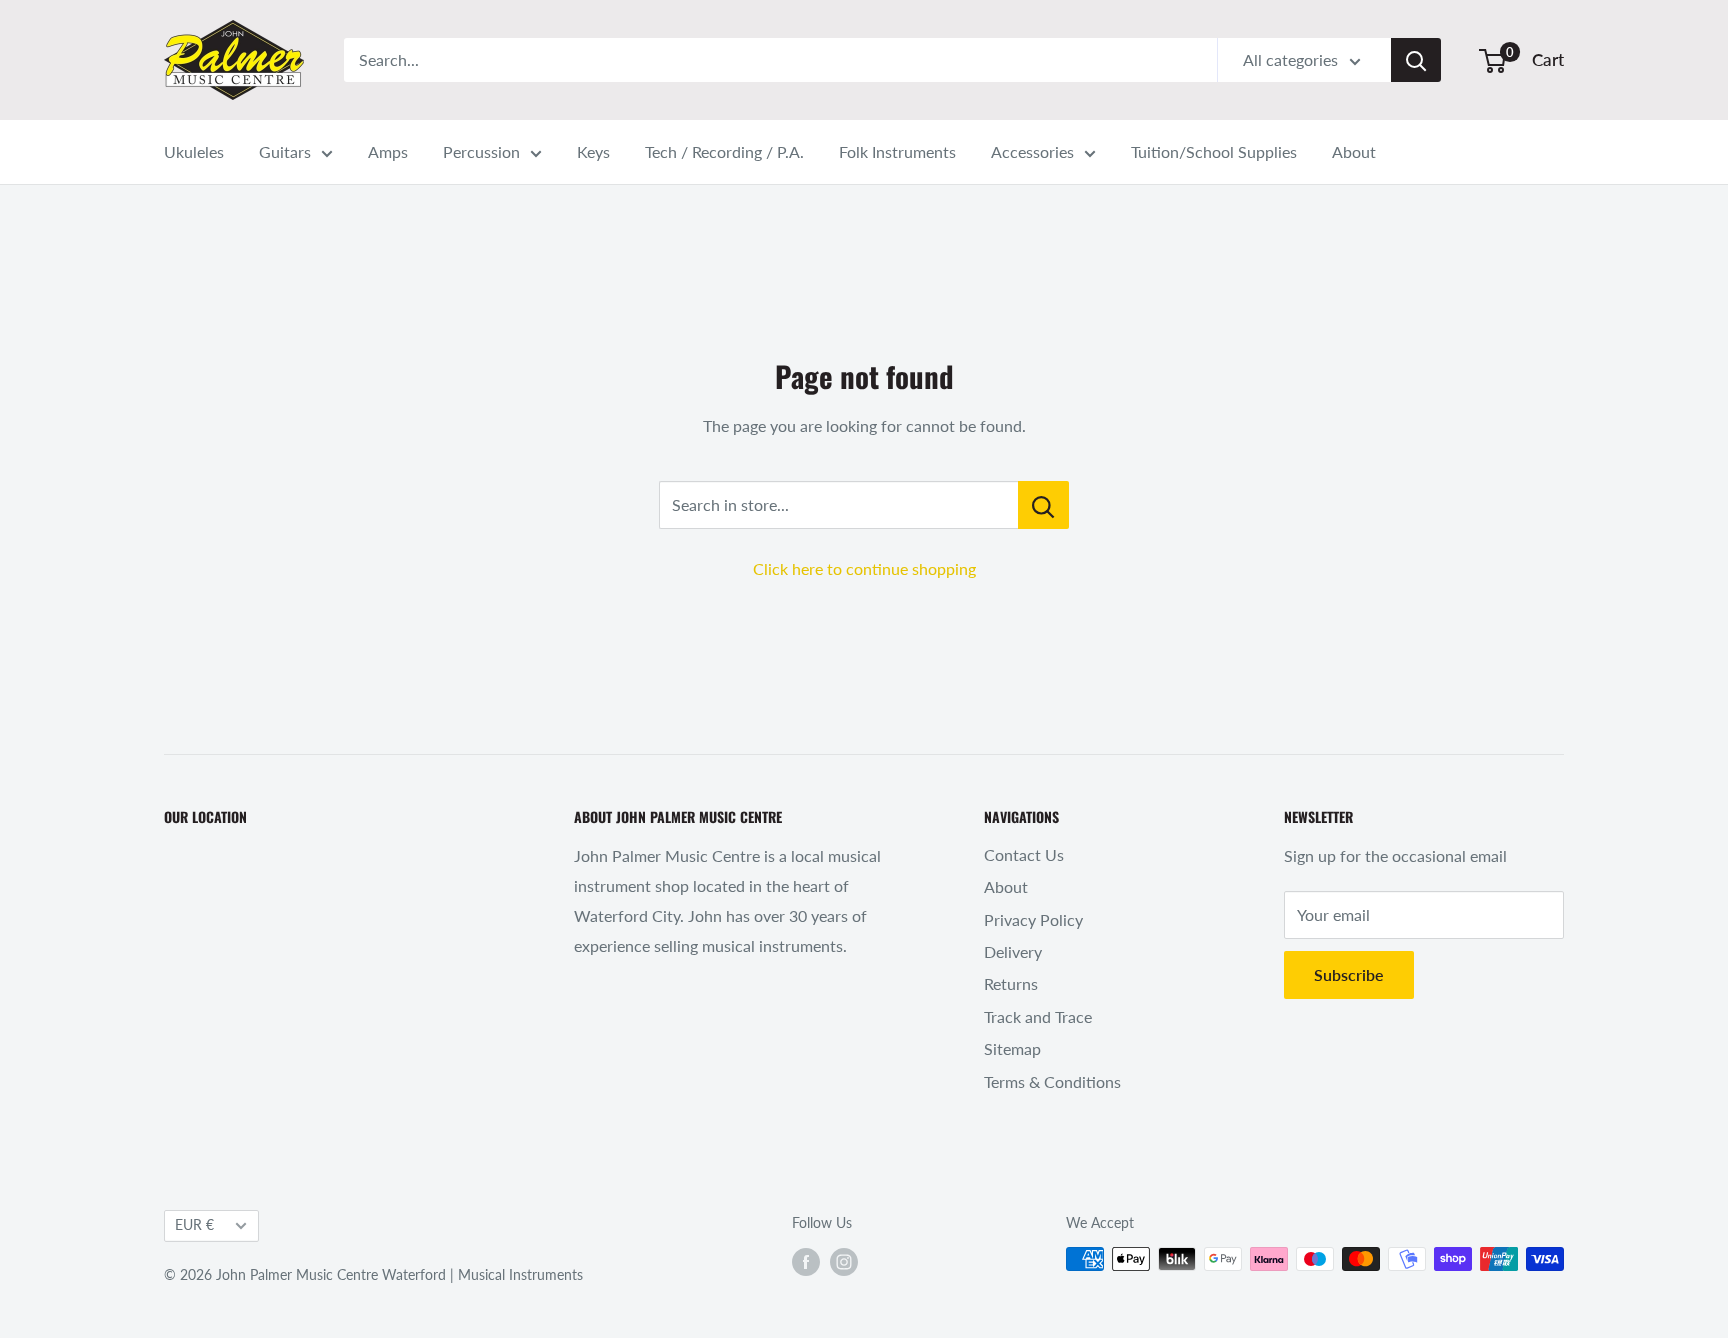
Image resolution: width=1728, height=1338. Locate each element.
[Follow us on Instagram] (844, 1261)
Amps (388, 151)
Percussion (481, 151)
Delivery (1013, 951)
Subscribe (1349, 974)
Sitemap (1012, 1048)
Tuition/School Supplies (1214, 151)
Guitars (285, 151)
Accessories (1032, 151)
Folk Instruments (897, 151)
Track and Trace (1038, 1016)
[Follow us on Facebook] (806, 1261)
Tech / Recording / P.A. (724, 151)
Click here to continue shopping (864, 568)
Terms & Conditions (1052, 1081)
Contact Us (1024, 854)
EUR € (194, 1225)
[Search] (1416, 60)
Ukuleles (194, 151)
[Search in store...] (1043, 505)
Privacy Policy (1033, 919)
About (1354, 151)
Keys (593, 151)
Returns (1011, 983)
